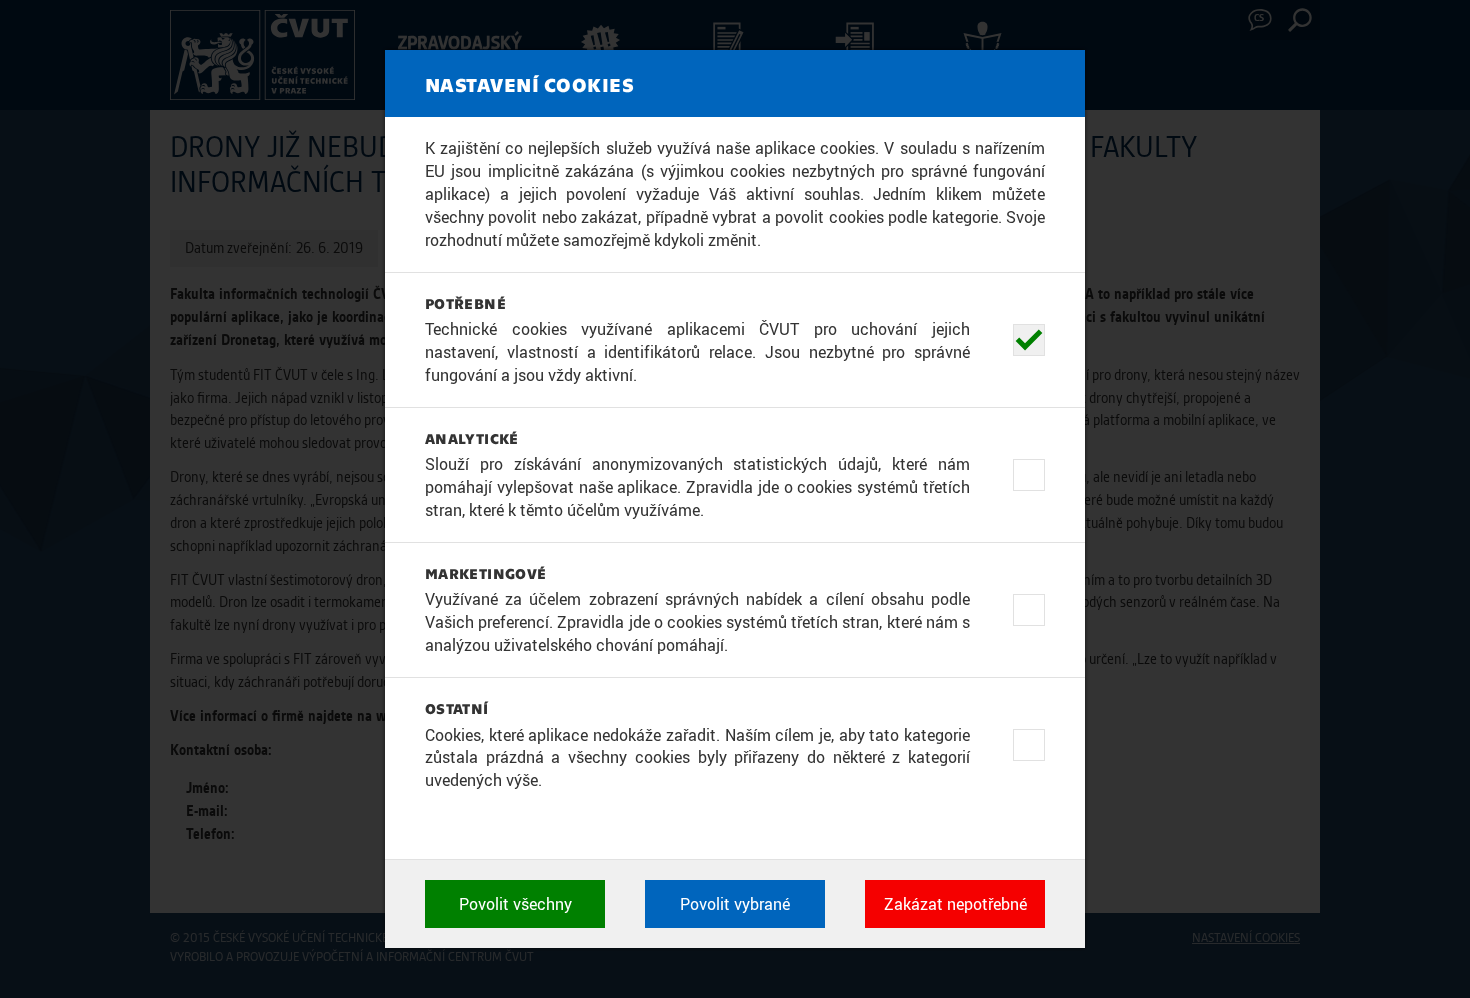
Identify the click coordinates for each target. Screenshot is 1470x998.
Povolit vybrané (735, 904)
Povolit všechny (515, 904)
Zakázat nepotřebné (955, 904)
